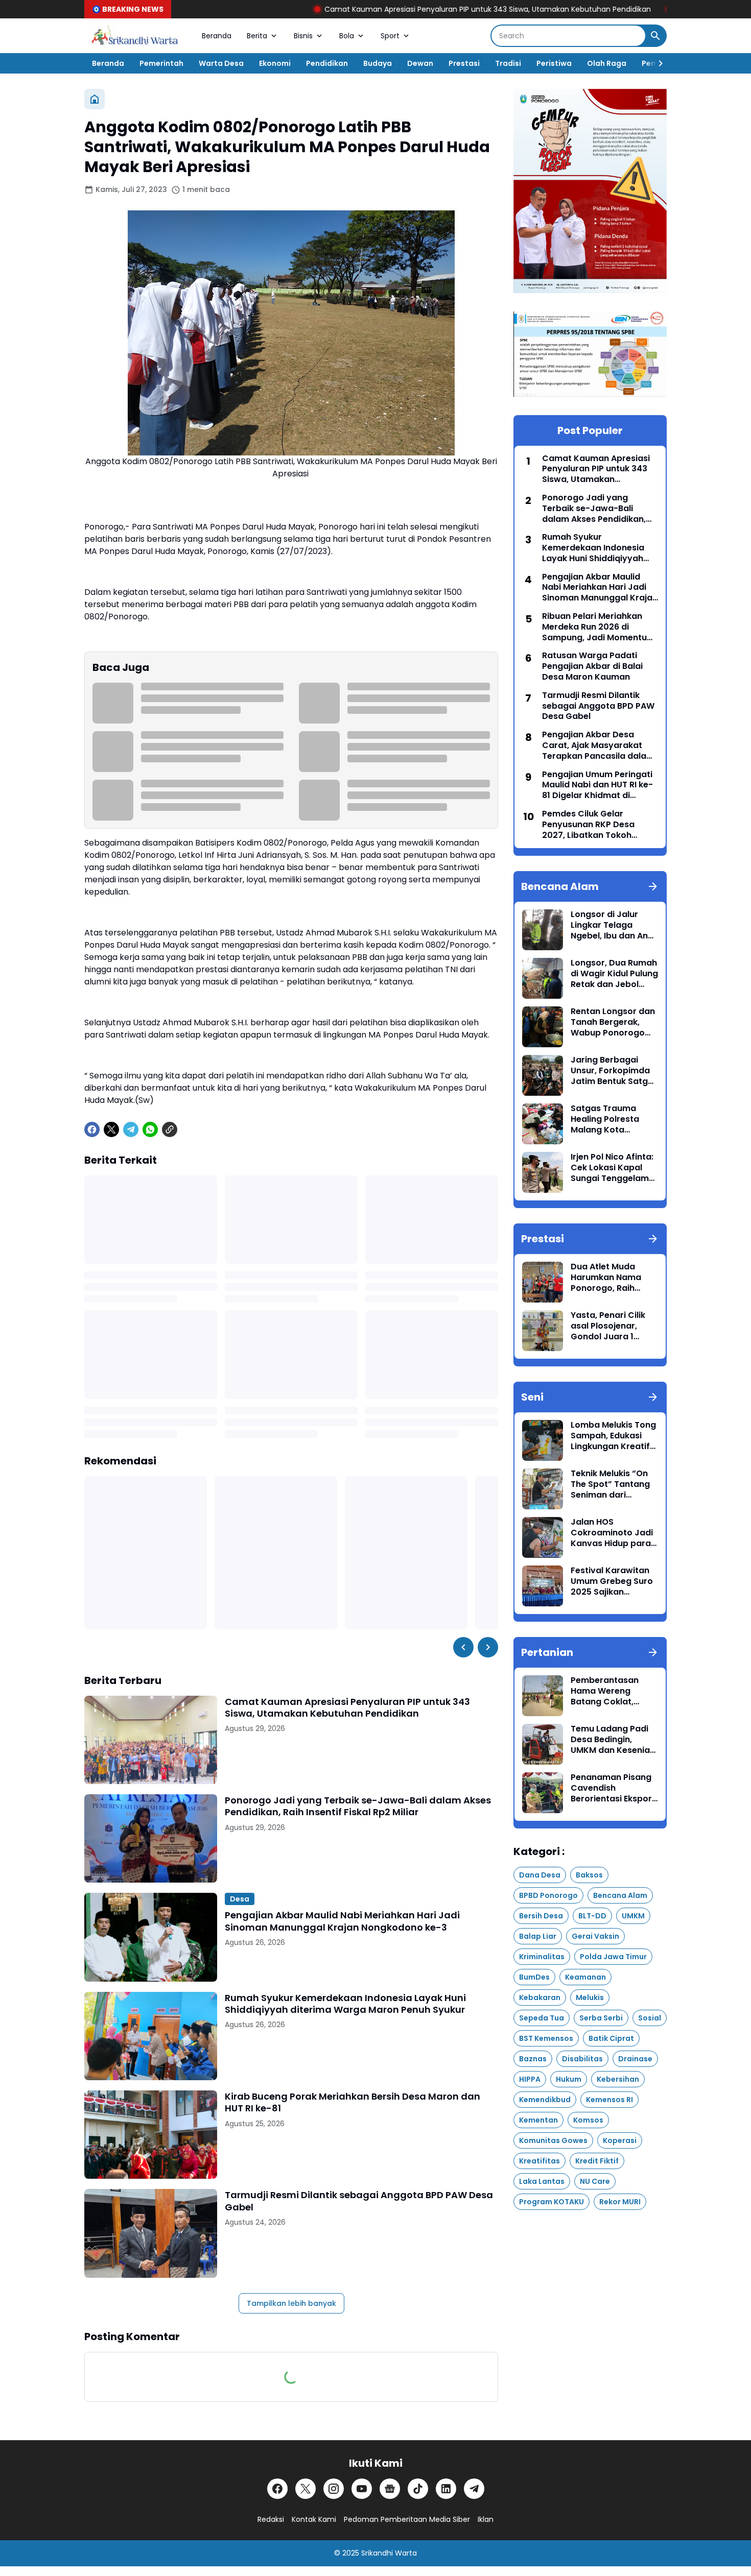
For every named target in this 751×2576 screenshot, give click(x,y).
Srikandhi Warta (389, 2553)
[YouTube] (362, 2489)
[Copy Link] (170, 1129)
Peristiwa (554, 63)
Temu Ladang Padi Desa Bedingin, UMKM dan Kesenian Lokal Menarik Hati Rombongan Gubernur (613, 1740)
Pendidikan (327, 63)
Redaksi (271, 2519)
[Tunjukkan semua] (653, 886)
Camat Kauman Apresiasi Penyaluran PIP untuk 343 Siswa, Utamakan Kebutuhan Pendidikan (400, 9)
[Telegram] (131, 1129)
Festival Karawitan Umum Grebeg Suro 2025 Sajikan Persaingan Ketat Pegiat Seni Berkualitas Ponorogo (612, 1581)
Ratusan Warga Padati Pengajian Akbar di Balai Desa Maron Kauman (592, 666)
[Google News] (390, 2489)
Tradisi (508, 63)
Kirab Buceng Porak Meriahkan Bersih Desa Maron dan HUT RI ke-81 (353, 2102)
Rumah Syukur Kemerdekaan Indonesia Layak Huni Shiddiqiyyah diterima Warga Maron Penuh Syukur (345, 2004)
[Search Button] (655, 36)
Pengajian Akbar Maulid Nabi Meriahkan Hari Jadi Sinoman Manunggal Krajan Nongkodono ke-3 (342, 1921)
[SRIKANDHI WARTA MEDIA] (135, 36)
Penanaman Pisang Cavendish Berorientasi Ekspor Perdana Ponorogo (611, 1788)
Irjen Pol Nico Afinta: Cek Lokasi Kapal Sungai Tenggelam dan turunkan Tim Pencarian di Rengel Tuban (612, 1168)
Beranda (217, 36)
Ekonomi (275, 63)
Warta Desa (221, 63)
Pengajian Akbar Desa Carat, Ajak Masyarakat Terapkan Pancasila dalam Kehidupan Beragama (598, 745)
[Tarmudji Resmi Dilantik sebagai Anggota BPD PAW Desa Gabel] (151, 2233)
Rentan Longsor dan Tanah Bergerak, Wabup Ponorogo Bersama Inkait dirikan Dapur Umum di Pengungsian (614, 1022)
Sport (390, 36)
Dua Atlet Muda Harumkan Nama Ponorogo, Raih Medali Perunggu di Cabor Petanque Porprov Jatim (611, 1278)
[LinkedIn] (446, 2489)
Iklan (486, 2519)
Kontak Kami (314, 2519)
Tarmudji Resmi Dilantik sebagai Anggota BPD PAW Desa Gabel (359, 2201)
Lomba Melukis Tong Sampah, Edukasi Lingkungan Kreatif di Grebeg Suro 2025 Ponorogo (614, 1436)
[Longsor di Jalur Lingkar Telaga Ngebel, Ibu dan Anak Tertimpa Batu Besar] (543, 930)
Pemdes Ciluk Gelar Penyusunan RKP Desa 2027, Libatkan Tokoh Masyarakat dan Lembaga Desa (598, 825)
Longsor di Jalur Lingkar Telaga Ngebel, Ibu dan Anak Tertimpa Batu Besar (614, 925)
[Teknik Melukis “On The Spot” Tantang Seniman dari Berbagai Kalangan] (543, 1489)
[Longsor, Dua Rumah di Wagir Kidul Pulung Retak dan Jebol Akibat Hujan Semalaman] (543, 978)
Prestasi (464, 63)
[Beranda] (95, 99)
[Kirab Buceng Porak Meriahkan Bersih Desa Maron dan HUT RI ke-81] (151, 2135)
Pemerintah (161, 63)
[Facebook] (92, 1129)
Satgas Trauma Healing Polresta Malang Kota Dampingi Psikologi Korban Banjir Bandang (611, 1119)
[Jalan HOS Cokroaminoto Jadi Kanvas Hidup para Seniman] (543, 1537)
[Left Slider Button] (463, 1647)
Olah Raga (607, 63)
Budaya (378, 63)
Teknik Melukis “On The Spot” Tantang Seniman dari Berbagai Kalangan (611, 1484)
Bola (347, 36)
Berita (257, 36)
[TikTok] (418, 2489)
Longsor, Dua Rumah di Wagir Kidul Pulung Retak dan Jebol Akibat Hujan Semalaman (614, 974)
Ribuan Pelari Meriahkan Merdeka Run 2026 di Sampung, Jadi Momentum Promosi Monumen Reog (599, 627)
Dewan (420, 63)
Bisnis (303, 36)
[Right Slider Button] (656, 63)
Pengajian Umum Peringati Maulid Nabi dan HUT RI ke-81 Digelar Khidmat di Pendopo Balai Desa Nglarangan (597, 785)
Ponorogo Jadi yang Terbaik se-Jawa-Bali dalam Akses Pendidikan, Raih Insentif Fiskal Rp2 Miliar (358, 1806)
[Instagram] (334, 2489)
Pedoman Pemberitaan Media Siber (407, 2519)
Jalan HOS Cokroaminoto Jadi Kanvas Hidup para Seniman (612, 1533)
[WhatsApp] (150, 1129)
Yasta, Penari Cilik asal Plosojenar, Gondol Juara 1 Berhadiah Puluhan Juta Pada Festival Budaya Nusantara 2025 (610, 1326)
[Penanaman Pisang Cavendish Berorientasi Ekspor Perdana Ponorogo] (543, 1793)
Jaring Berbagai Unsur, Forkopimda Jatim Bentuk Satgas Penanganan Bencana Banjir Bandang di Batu (614, 1071)
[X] (111, 1129)
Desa (240, 1899)
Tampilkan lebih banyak (291, 2303)
